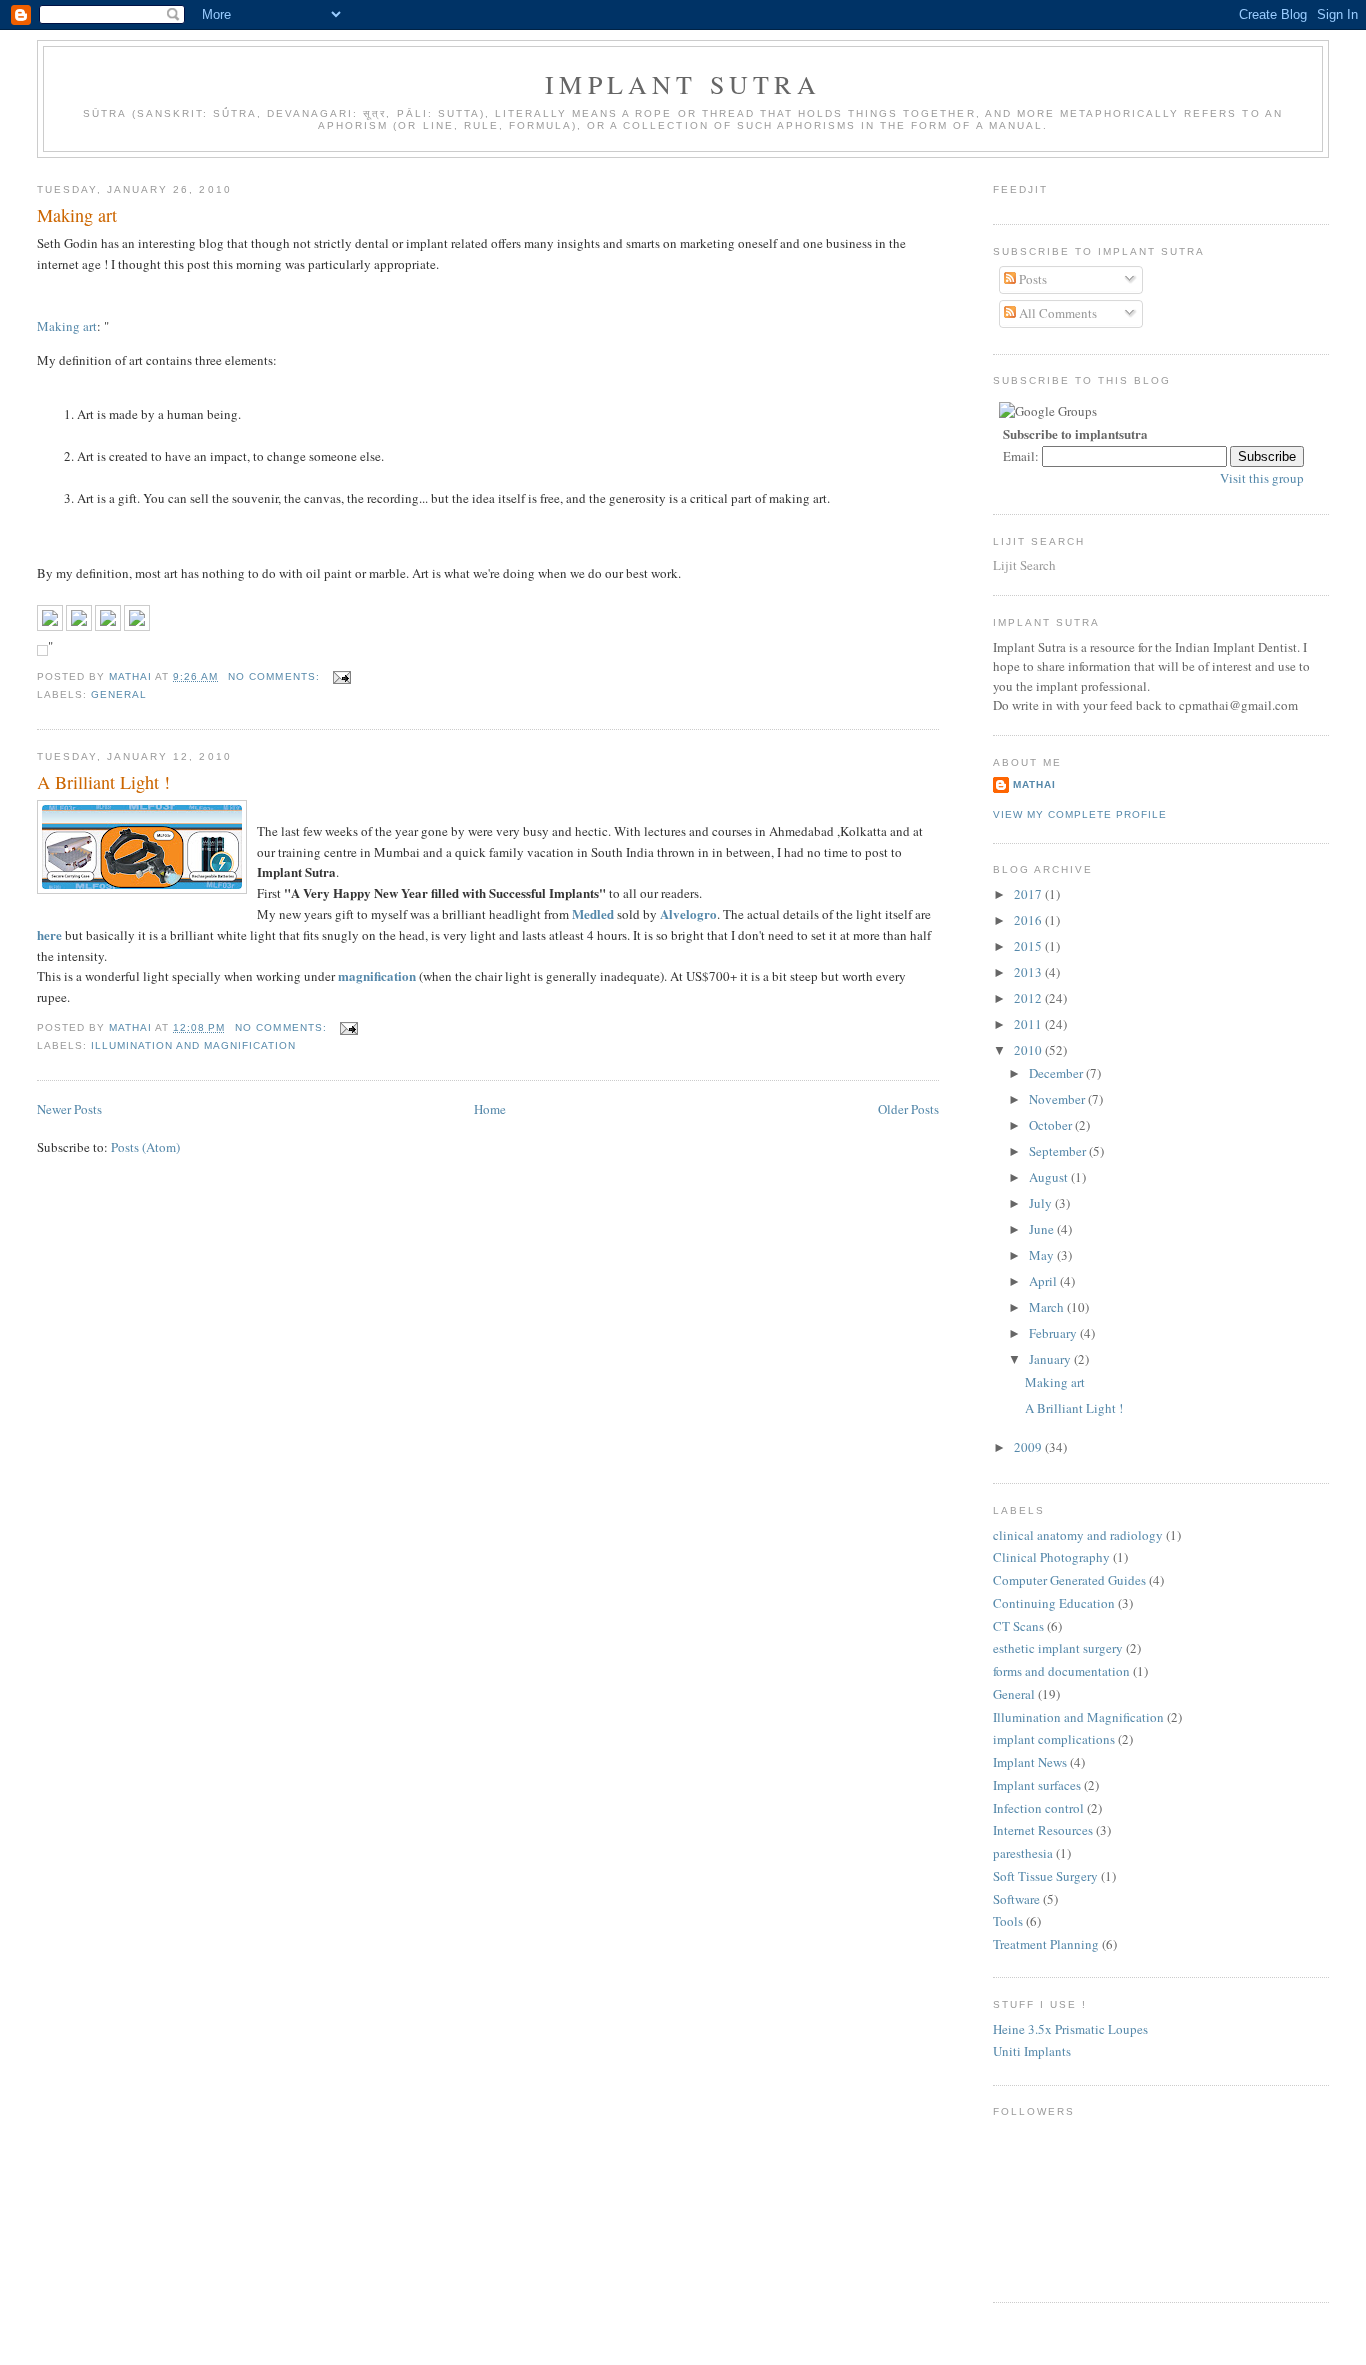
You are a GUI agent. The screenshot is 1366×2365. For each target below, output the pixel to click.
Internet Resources (1043, 1830)
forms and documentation (1061, 1671)
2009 (1029, 1447)
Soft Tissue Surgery (1045, 1876)
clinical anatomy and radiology (1078, 1535)
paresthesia (1023, 1853)
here (49, 934)
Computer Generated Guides (1069, 1580)
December (1057, 1073)
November (1058, 1099)
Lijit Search (1024, 565)
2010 (1029, 1050)
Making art (77, 215)
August (1050, 1177)
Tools (1008, 1921)
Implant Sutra (683, 84)
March (1048, 1307)
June (1043, 1229)
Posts (1031, 279)
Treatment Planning (1046, 1944)
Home (490, 1109)
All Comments (1056, 313)
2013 (1029, 972)
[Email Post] (341, 676)
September (1059, 1151)
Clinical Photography (1051, 1557)
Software (1016, 1899)
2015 (1029, 946)
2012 (1029, 998)
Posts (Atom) (145, 1147)
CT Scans (1018, 1626)
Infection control (1038, 1808)
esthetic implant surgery (1058, 1648)
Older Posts (908, 1109)
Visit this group (1262, 478)
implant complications (1054, 1739)
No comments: (275, 676)
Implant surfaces (1037, 1785)
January (1051, 1359)
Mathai (1034, 784)
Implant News (1030, 1762)
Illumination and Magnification (193, 1045)
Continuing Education (1054, 1603)
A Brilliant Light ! (103, 782)
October (1052, 1125)
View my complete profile (1080, 814)
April (1044, 1281)
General (119, 694)
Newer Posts (69, 1109)
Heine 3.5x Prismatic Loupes (1070, 2029)
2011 (1029, 1024)
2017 (1029, 894)
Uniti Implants (1032, 2051)
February (1054, 1333)
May (1043, 1255)
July (1042, 1203)
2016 (1029, 920)
